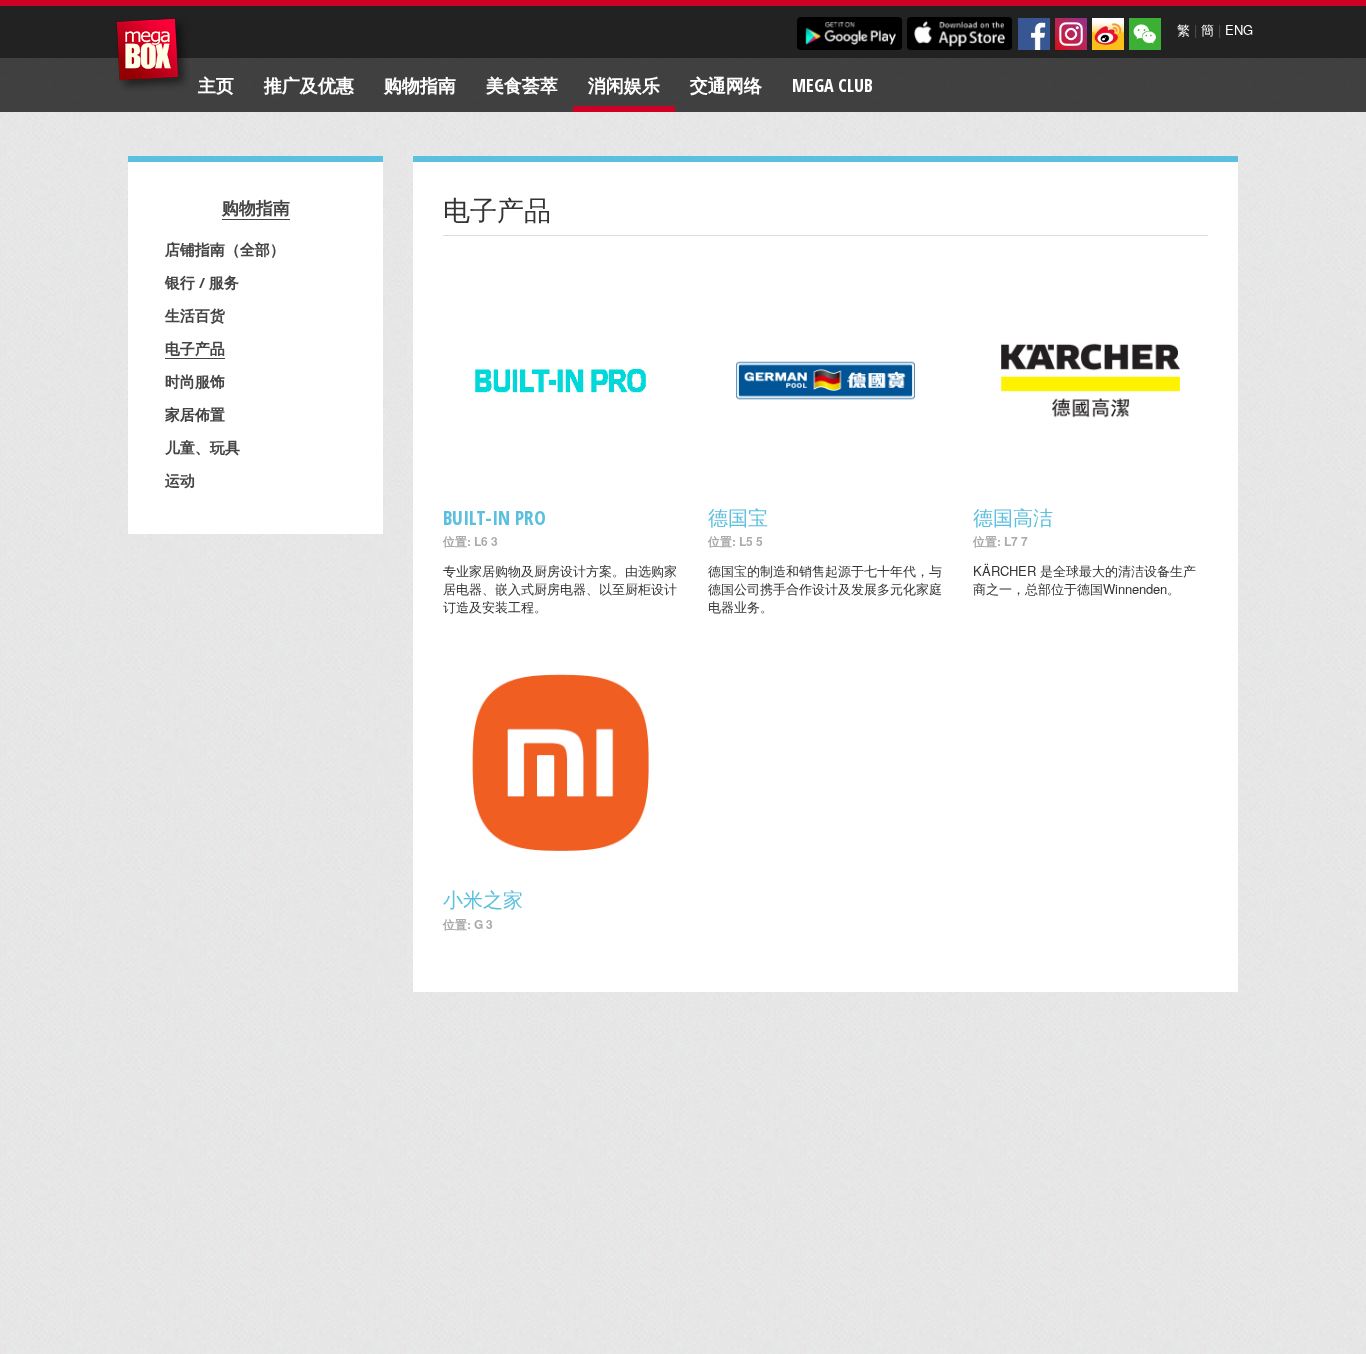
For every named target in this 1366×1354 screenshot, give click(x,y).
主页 (216, 85)
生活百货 (195, 315)
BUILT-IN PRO (494, 517)
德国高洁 (1013, 517)
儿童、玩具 (202, 447)
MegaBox (152, 54)
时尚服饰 (195, 381)
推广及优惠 (309, 85)
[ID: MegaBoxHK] (1145, 34)
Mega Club (832, 85)
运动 (180, 480)
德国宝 (738, 517)
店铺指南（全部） (225, 249)
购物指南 (420, 85)
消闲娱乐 (624, 85)
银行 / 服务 (202, 282)
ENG (1239, 29)
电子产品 (195, 348)
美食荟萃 (522, 85)
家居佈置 (195, 414)
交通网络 (726, 85)
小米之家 (483, 899)
